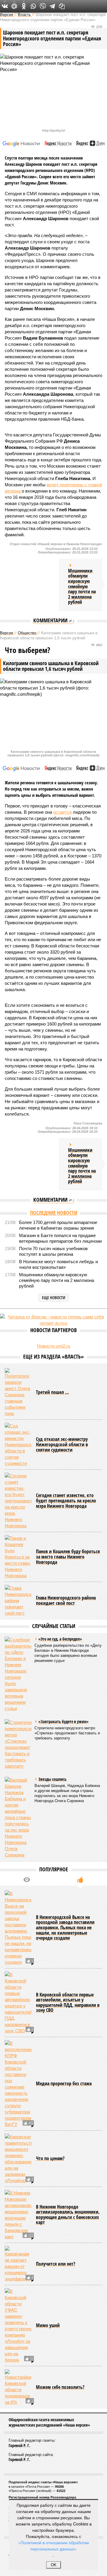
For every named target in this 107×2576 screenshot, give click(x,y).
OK (54, 2565)
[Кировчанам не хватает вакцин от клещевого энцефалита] (18, 2264)
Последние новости (54, 1213)
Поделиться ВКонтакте (5, 6)
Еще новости (54, 1298)
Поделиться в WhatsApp (33, 6)
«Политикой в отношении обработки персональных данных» (53, 2546)
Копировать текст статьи (62, 6)
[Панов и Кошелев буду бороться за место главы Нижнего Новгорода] (18, 1557)
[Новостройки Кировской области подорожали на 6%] (18, 2387)
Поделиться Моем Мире (14, 6)
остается (62, 812)
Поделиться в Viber (43, 6)
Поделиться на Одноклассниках (24, 6)
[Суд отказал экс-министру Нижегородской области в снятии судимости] (18, 1445)
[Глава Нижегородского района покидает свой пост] (18, 1601)
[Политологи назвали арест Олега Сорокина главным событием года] (18, 1392)
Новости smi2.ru (54, 1346)
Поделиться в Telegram (52, 6)
